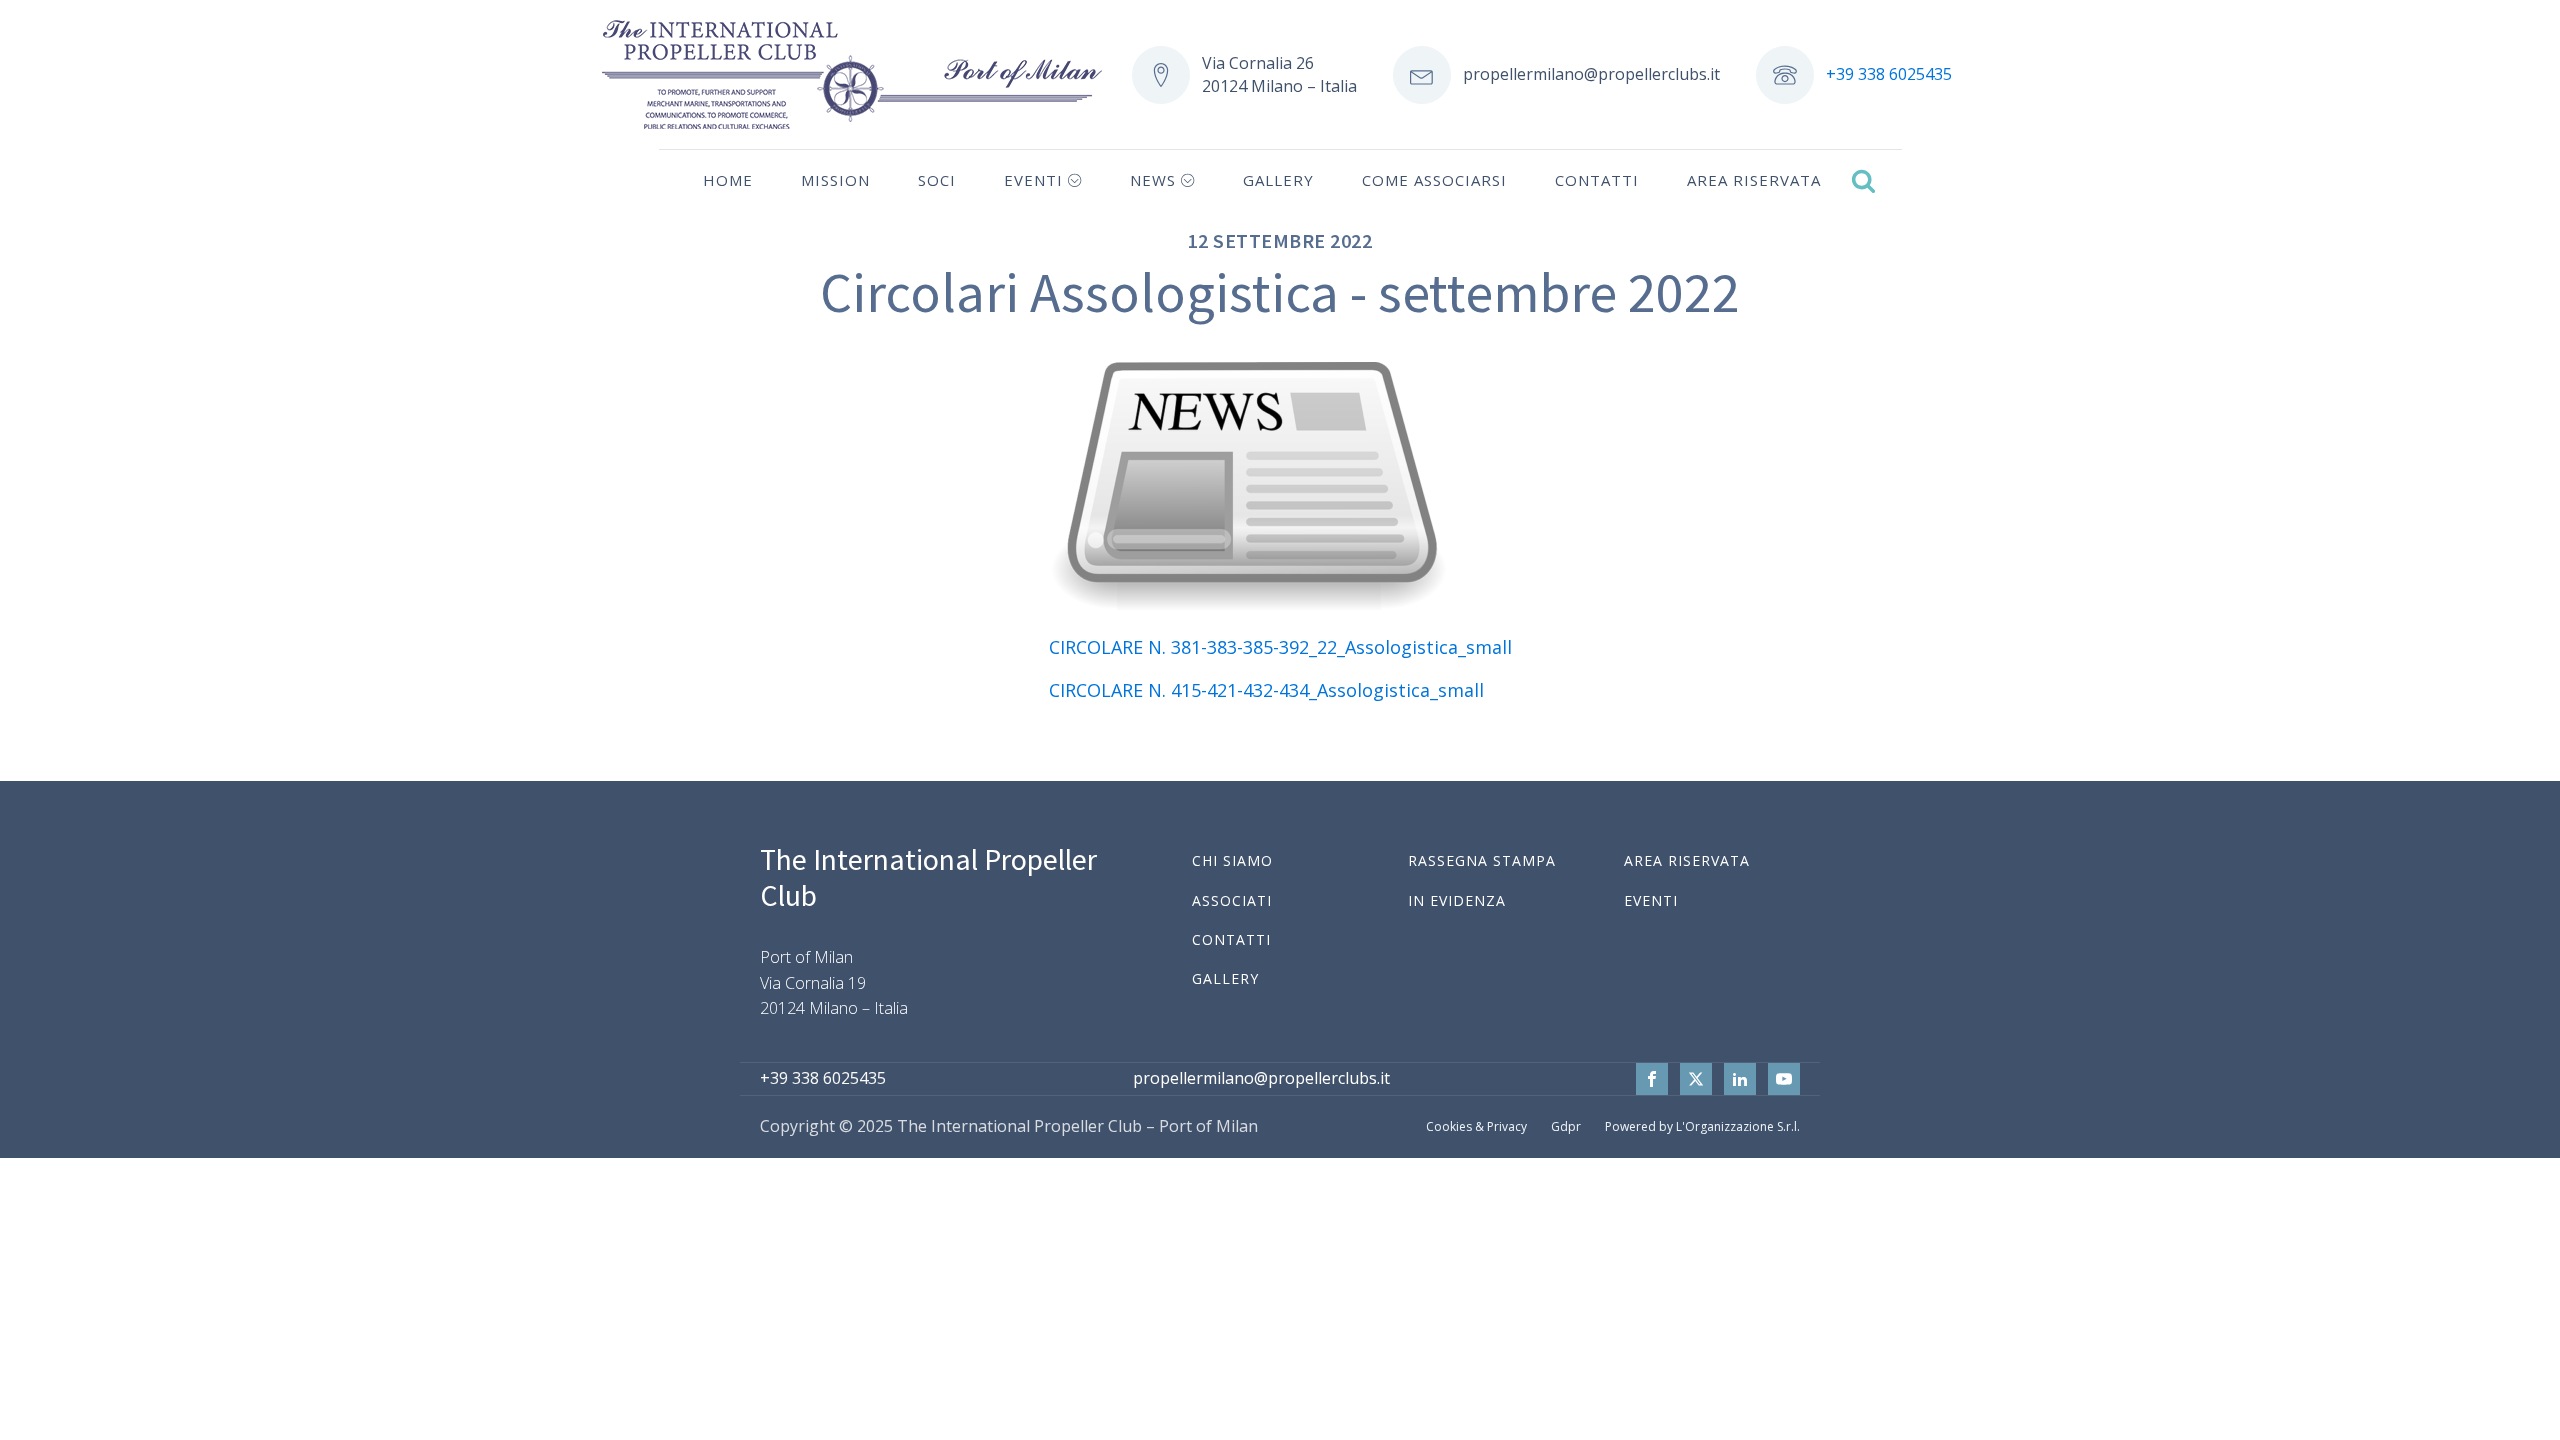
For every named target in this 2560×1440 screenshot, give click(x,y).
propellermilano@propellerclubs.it (1591, 74)
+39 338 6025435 (1889, 74)
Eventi (1033, 180)
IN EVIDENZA (1457, 900)
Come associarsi (1434, 180)
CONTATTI (1231, 939)
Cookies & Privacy (1476, 1126)
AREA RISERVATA (1687, 860)
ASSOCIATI (1232, 900)
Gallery (1278, 180)
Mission (835, 180)
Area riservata (1754, 180)
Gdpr (1566, 1126)
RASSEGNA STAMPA (1482, 860)
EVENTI (1651, 900)
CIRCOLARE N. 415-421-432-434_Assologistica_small (1266, 690)
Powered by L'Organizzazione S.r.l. (1702, 1126)
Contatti (1597, 180)
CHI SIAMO (1232, 860)
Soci (937, 180)
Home (728, 180)
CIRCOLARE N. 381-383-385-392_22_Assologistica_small (1280, 647)
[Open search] (1863, 180)
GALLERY (1225, 978)
